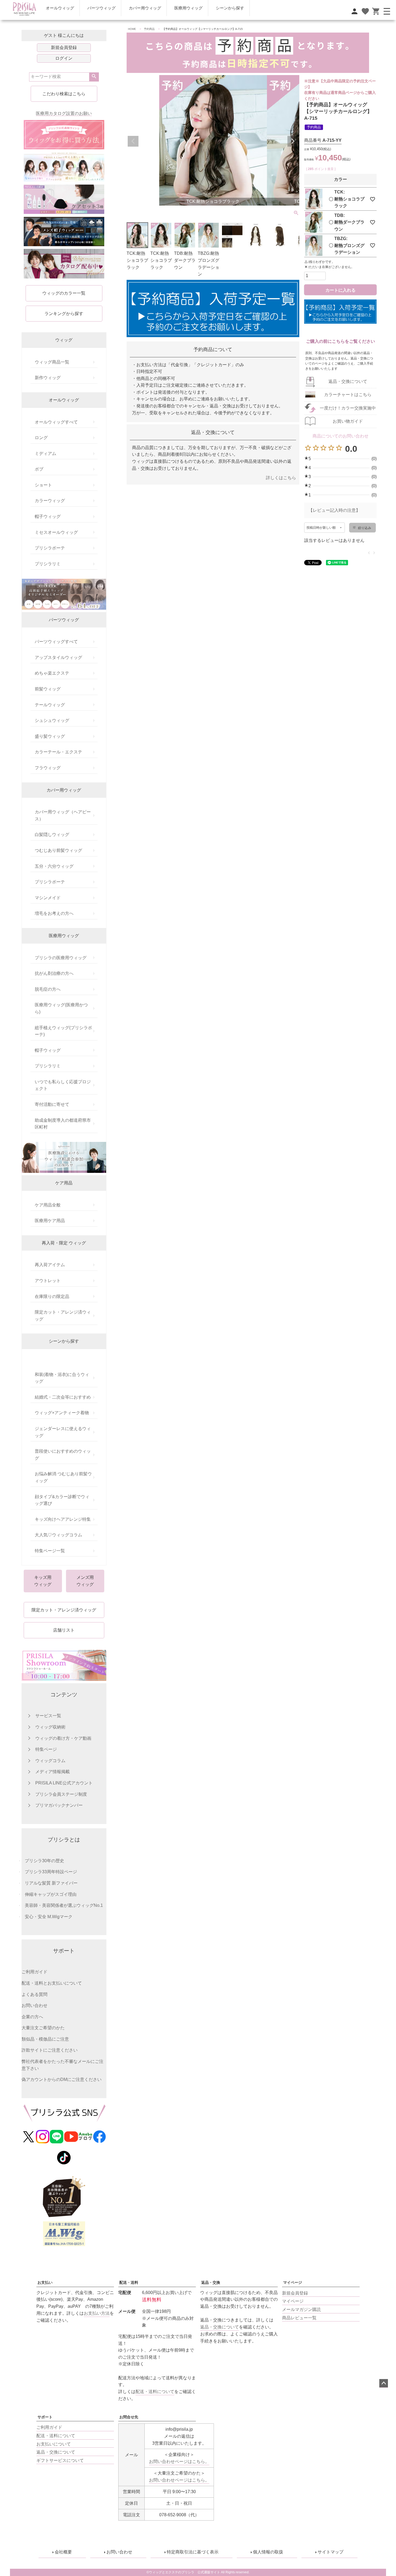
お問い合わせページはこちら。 (179, 2462)
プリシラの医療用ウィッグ (61, 958)
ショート (43, 485)
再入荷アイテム (50, 1265)
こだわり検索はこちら (64, 94)
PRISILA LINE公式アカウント (64, 1783)
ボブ (39, 469)
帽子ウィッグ (48, 516)
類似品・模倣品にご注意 (45, 2039)
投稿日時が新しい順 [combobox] (321, 528)
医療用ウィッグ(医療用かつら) (61, 1008)
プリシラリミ (48, 564)
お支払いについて (54, 2444)
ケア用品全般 (48, 1205)
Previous (133, 141)
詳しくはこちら (281, 478)
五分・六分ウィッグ (54, 866)
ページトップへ (384, 2383)
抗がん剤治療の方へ (54, 973)
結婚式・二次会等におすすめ (63, 1397)
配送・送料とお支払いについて (52, 1983)
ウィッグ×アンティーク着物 (62, 1413)
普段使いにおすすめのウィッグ (63, 1455)
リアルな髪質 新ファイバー (51, 1883)
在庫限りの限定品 (52, 1296)
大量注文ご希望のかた (43, 2028)
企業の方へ (32, 2017)
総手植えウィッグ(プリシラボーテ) (63, 1031)
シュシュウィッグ (52, 720)
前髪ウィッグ (48, 689)
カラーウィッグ (50, 501)
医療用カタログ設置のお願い (64, 113)
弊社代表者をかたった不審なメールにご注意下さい (62, 2065)
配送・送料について (56, 2436)
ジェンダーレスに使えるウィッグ (63, 1432)
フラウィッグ (48, 768)
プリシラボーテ (50, 548)
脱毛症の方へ (48, 989)
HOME (132, 29)
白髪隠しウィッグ (52, 834)
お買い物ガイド (348, 421)
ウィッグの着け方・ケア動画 (63, 1738)
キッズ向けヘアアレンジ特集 (63, 1519)
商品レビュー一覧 (299, 2318)
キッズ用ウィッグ (43, 1581)
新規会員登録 (64, 47)
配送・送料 (129, 2282)
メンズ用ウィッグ (85, 1581)
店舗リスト (64, 1630)
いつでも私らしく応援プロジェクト (63, 1085)
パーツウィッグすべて (56, 642)
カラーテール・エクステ (58, 752)
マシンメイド (48, 898)
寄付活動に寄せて (52, 1104)
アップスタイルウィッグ (58, 657)
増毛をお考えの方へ (54, 913)
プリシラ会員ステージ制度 (61, 1794)
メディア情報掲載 (53, 1772)
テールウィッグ (50, 705)
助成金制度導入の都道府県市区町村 (63, 1124)
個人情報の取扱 (268, 2552)
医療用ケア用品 (50, 1221)
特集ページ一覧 (50, 1551)
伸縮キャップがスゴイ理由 (51, 1894)
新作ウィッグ (48, 378)
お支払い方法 (97, 2313)
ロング (41, 438)
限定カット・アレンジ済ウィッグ (63, 1316)
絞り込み (365, 528)
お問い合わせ (34, 2005)
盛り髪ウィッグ (50, 736)
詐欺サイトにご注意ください (50, 2050)
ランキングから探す (64, 314)
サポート (45, 2417)
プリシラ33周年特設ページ (51, 1872)
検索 (94, 77)
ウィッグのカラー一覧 (64, 293)
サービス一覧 (48, 1716)
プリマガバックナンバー (59, 1805)
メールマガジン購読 (301, 2309)
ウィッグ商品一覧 (52, 362)
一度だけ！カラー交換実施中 (348, 408)
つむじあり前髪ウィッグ (58, 850)
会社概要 (63, 2552)
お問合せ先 (129, 2417)
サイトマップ (331, 2552)
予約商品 (149, 29)
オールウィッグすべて (56, 422)
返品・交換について (348, 381)
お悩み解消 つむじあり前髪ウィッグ (63, 1477)
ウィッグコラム (50, 1761)
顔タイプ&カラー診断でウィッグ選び (62, 1500)
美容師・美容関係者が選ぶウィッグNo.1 (64, 1905)
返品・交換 (211, 2282)
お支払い (45, 2282)
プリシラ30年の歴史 (44, 1861)
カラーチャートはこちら (348, 395)
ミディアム (46, 454)
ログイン (64, 58)
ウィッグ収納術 (50, 1727)
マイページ (293, 2282)
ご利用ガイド (34, 1972)
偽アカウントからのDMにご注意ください (62, 2079)
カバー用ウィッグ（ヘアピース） (63, 815)
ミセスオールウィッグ (56, 532)
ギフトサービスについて (60, 2460)
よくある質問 (34, 1994)
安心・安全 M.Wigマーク (49, 1917)
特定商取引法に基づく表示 (193, 2552)
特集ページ (46, 1749)
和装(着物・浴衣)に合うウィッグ (62, 1378)
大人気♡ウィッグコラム (58, 1535)
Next (293, 141)
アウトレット (48, 1281)
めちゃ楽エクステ (52, 673)
